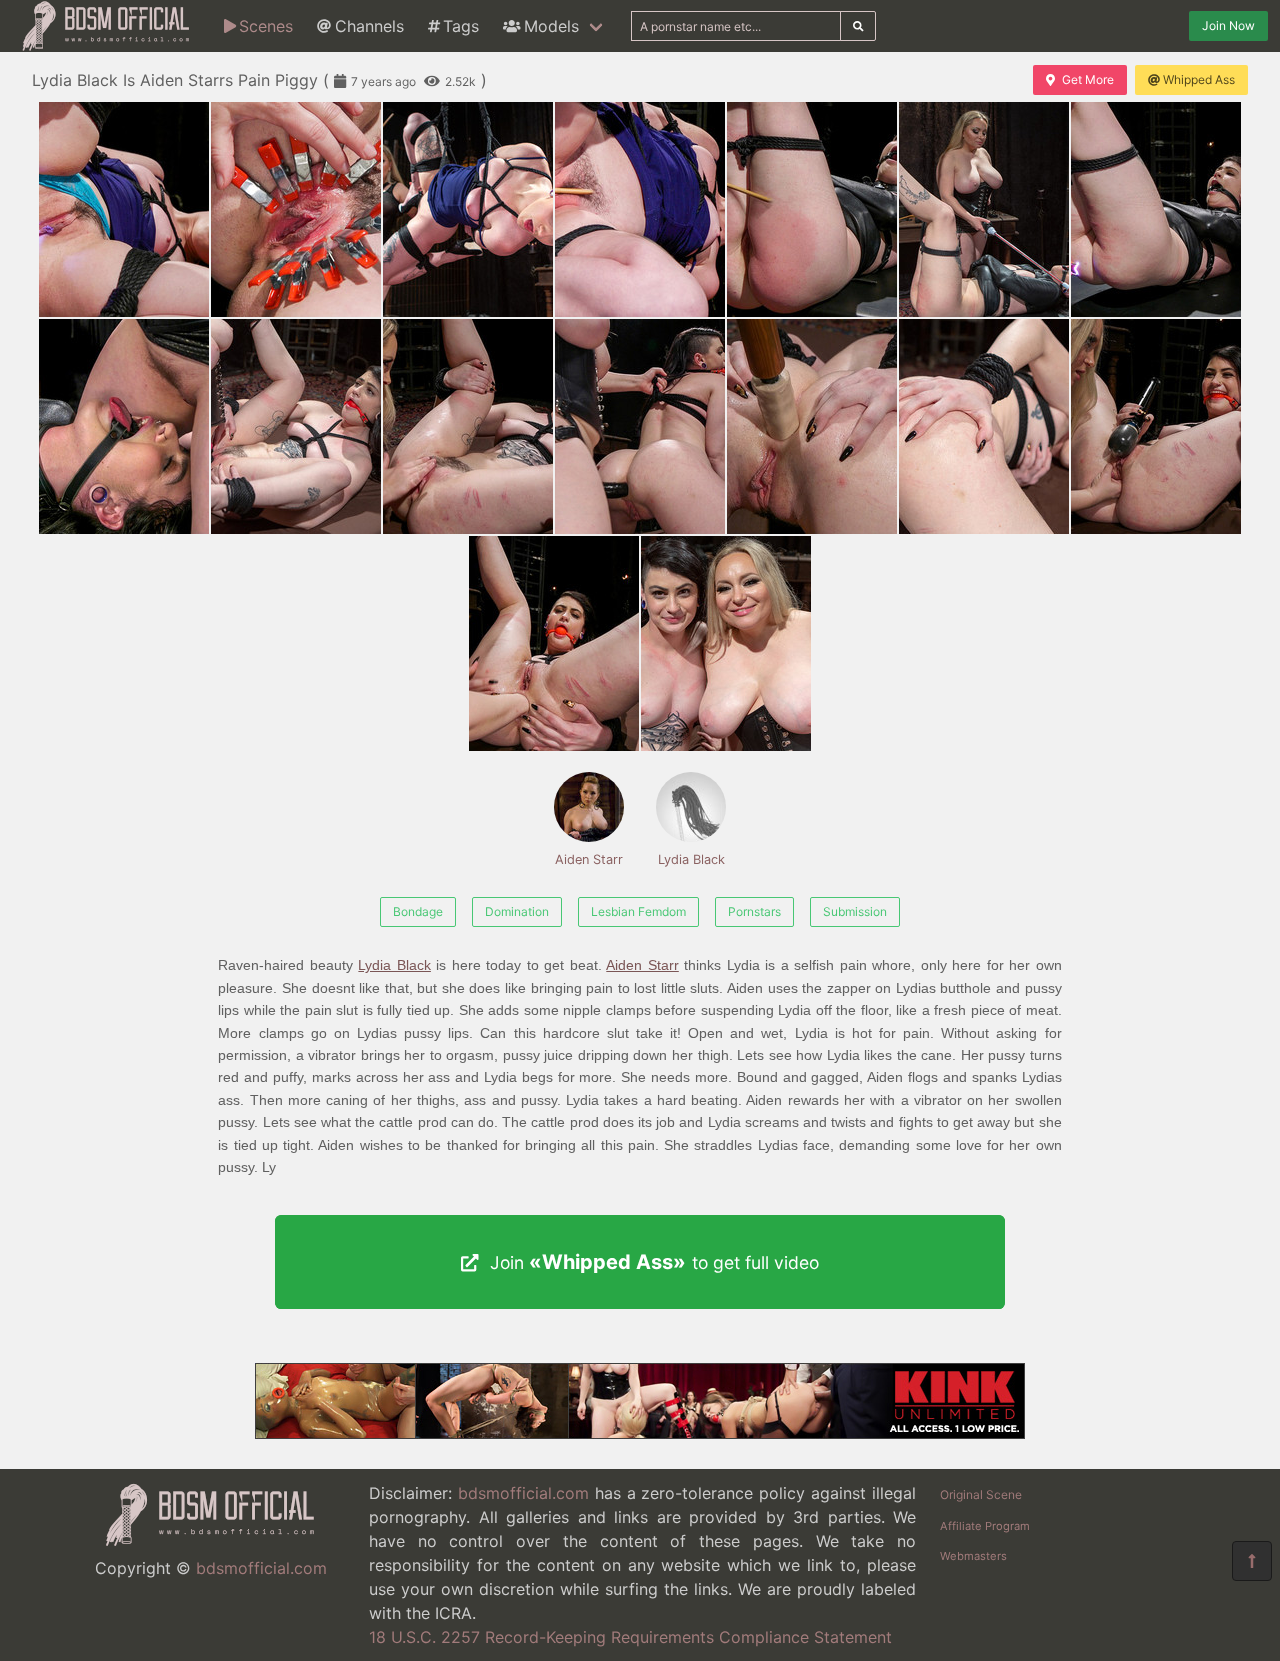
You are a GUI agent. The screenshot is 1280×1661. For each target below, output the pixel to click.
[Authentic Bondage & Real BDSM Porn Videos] (640, 1433)
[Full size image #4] (812, 209)
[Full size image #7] (124, 426)
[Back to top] (1252, 1561)
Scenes (266, 26)
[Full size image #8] (296, 426)
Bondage (418, 911)
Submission (855, 911)
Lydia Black (691, 859)
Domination (517, 911)
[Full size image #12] (984, 426)
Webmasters (973, 1556)
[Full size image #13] (1156, 426)
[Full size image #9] (468, 426)
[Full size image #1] (296, 209)
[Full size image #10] (640, 426)
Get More (1088, 79)
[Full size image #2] (468, 209)
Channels (369, 26)
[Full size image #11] (812, 426)
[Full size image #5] (984, 209)
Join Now (1228, 25)
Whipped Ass (1199, 79)
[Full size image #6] (1156, 209)
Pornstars (754, 911)
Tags (461, 26)
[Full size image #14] (554, 643)
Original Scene (981, 1494)
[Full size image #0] (124, 209)
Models (551, 26)
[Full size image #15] (726, 643)
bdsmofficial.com (261, 1568)
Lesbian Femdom (638, 911)
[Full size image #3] (640, 209)
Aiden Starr (589, 859)
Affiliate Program (985, 1526)
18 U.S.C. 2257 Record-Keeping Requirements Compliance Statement (630, 1637)
